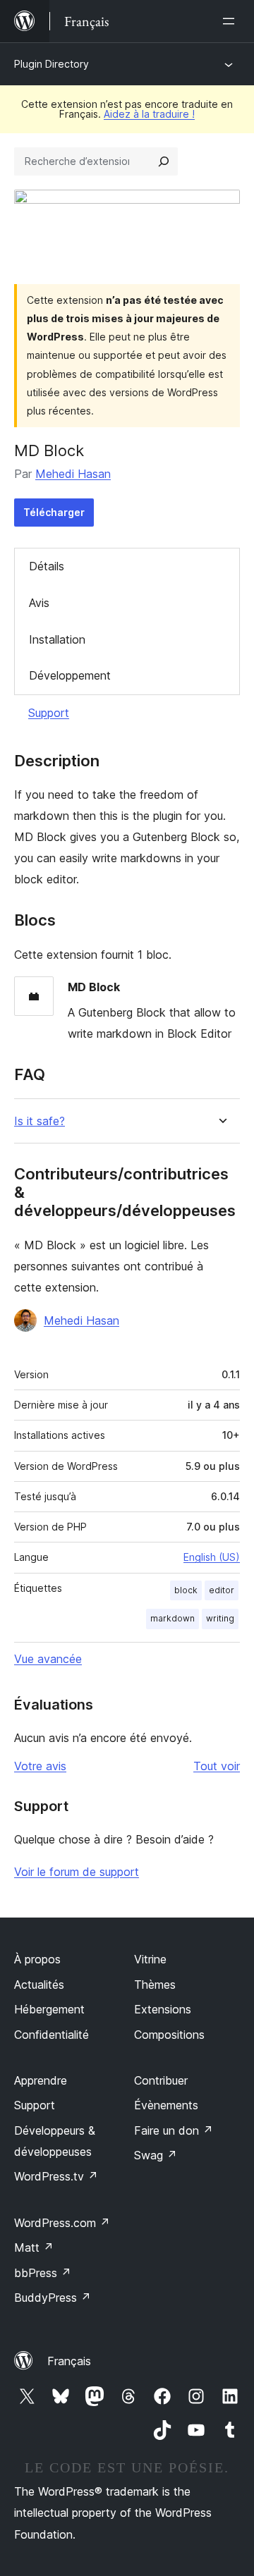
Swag (156, 2155)
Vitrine (150, 1959)
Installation (57, 639)
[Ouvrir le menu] (231, 21)
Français (69, 2361)
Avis (39, 603)
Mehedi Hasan (73, 474)
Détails (47, 566)
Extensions (163, 2009)
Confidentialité (52, 2035)
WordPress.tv (56, 2176)
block (186, 1590)
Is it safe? (40, 1121)
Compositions (169, 2035)
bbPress (43, 2273)
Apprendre (41, 2080)
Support (49, 713)
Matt (34, 2247)
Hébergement (49, 2009)
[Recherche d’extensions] (164, 161)
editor (222, 1590)
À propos (37, 1959)
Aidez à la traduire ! (149, 114)
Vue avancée (48, 1659)
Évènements (166, 2105)
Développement (70, 675)
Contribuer (161, 2080)
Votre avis (40, 1766)
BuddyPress (53, 2298)
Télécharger (54, 512)
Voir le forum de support (77, 1872)
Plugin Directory (52, 64)
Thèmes (155, 1985)
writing (220, 1618)
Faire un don (174, 2130)
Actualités (39, 1985)
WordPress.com (62, 2223)
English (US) (212, 1557)
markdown (173, 1618)
